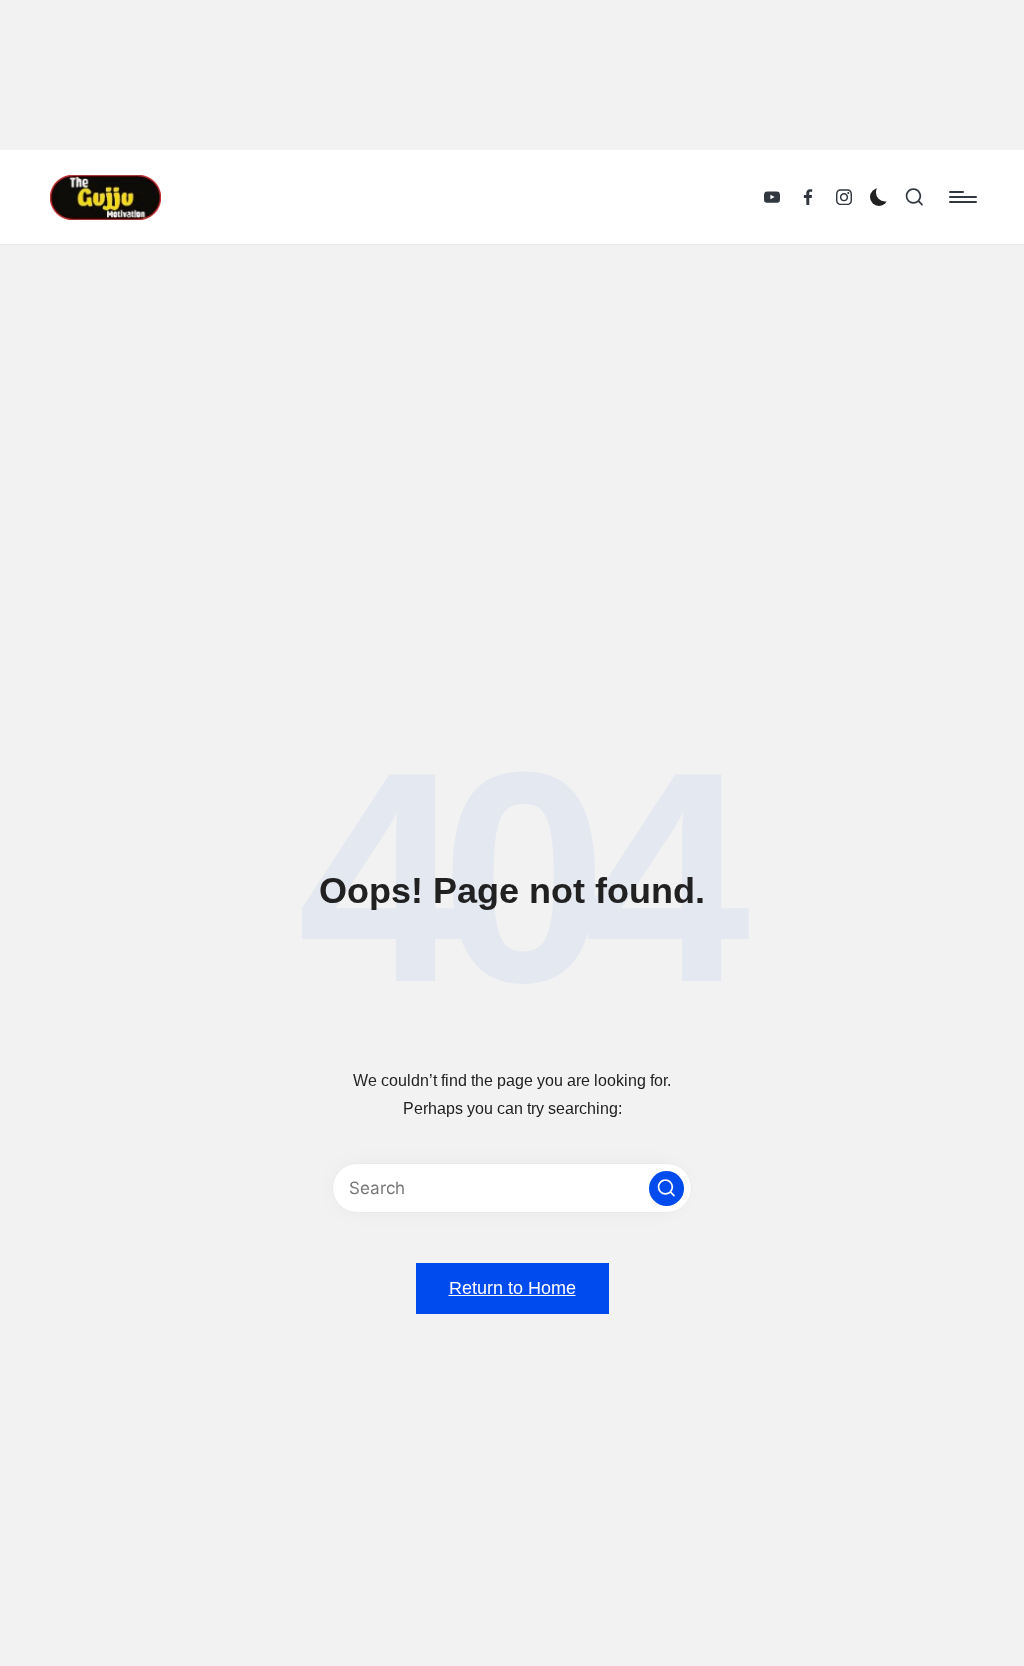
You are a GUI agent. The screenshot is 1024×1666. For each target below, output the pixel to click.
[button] (666, 1188)
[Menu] (961, 197)
